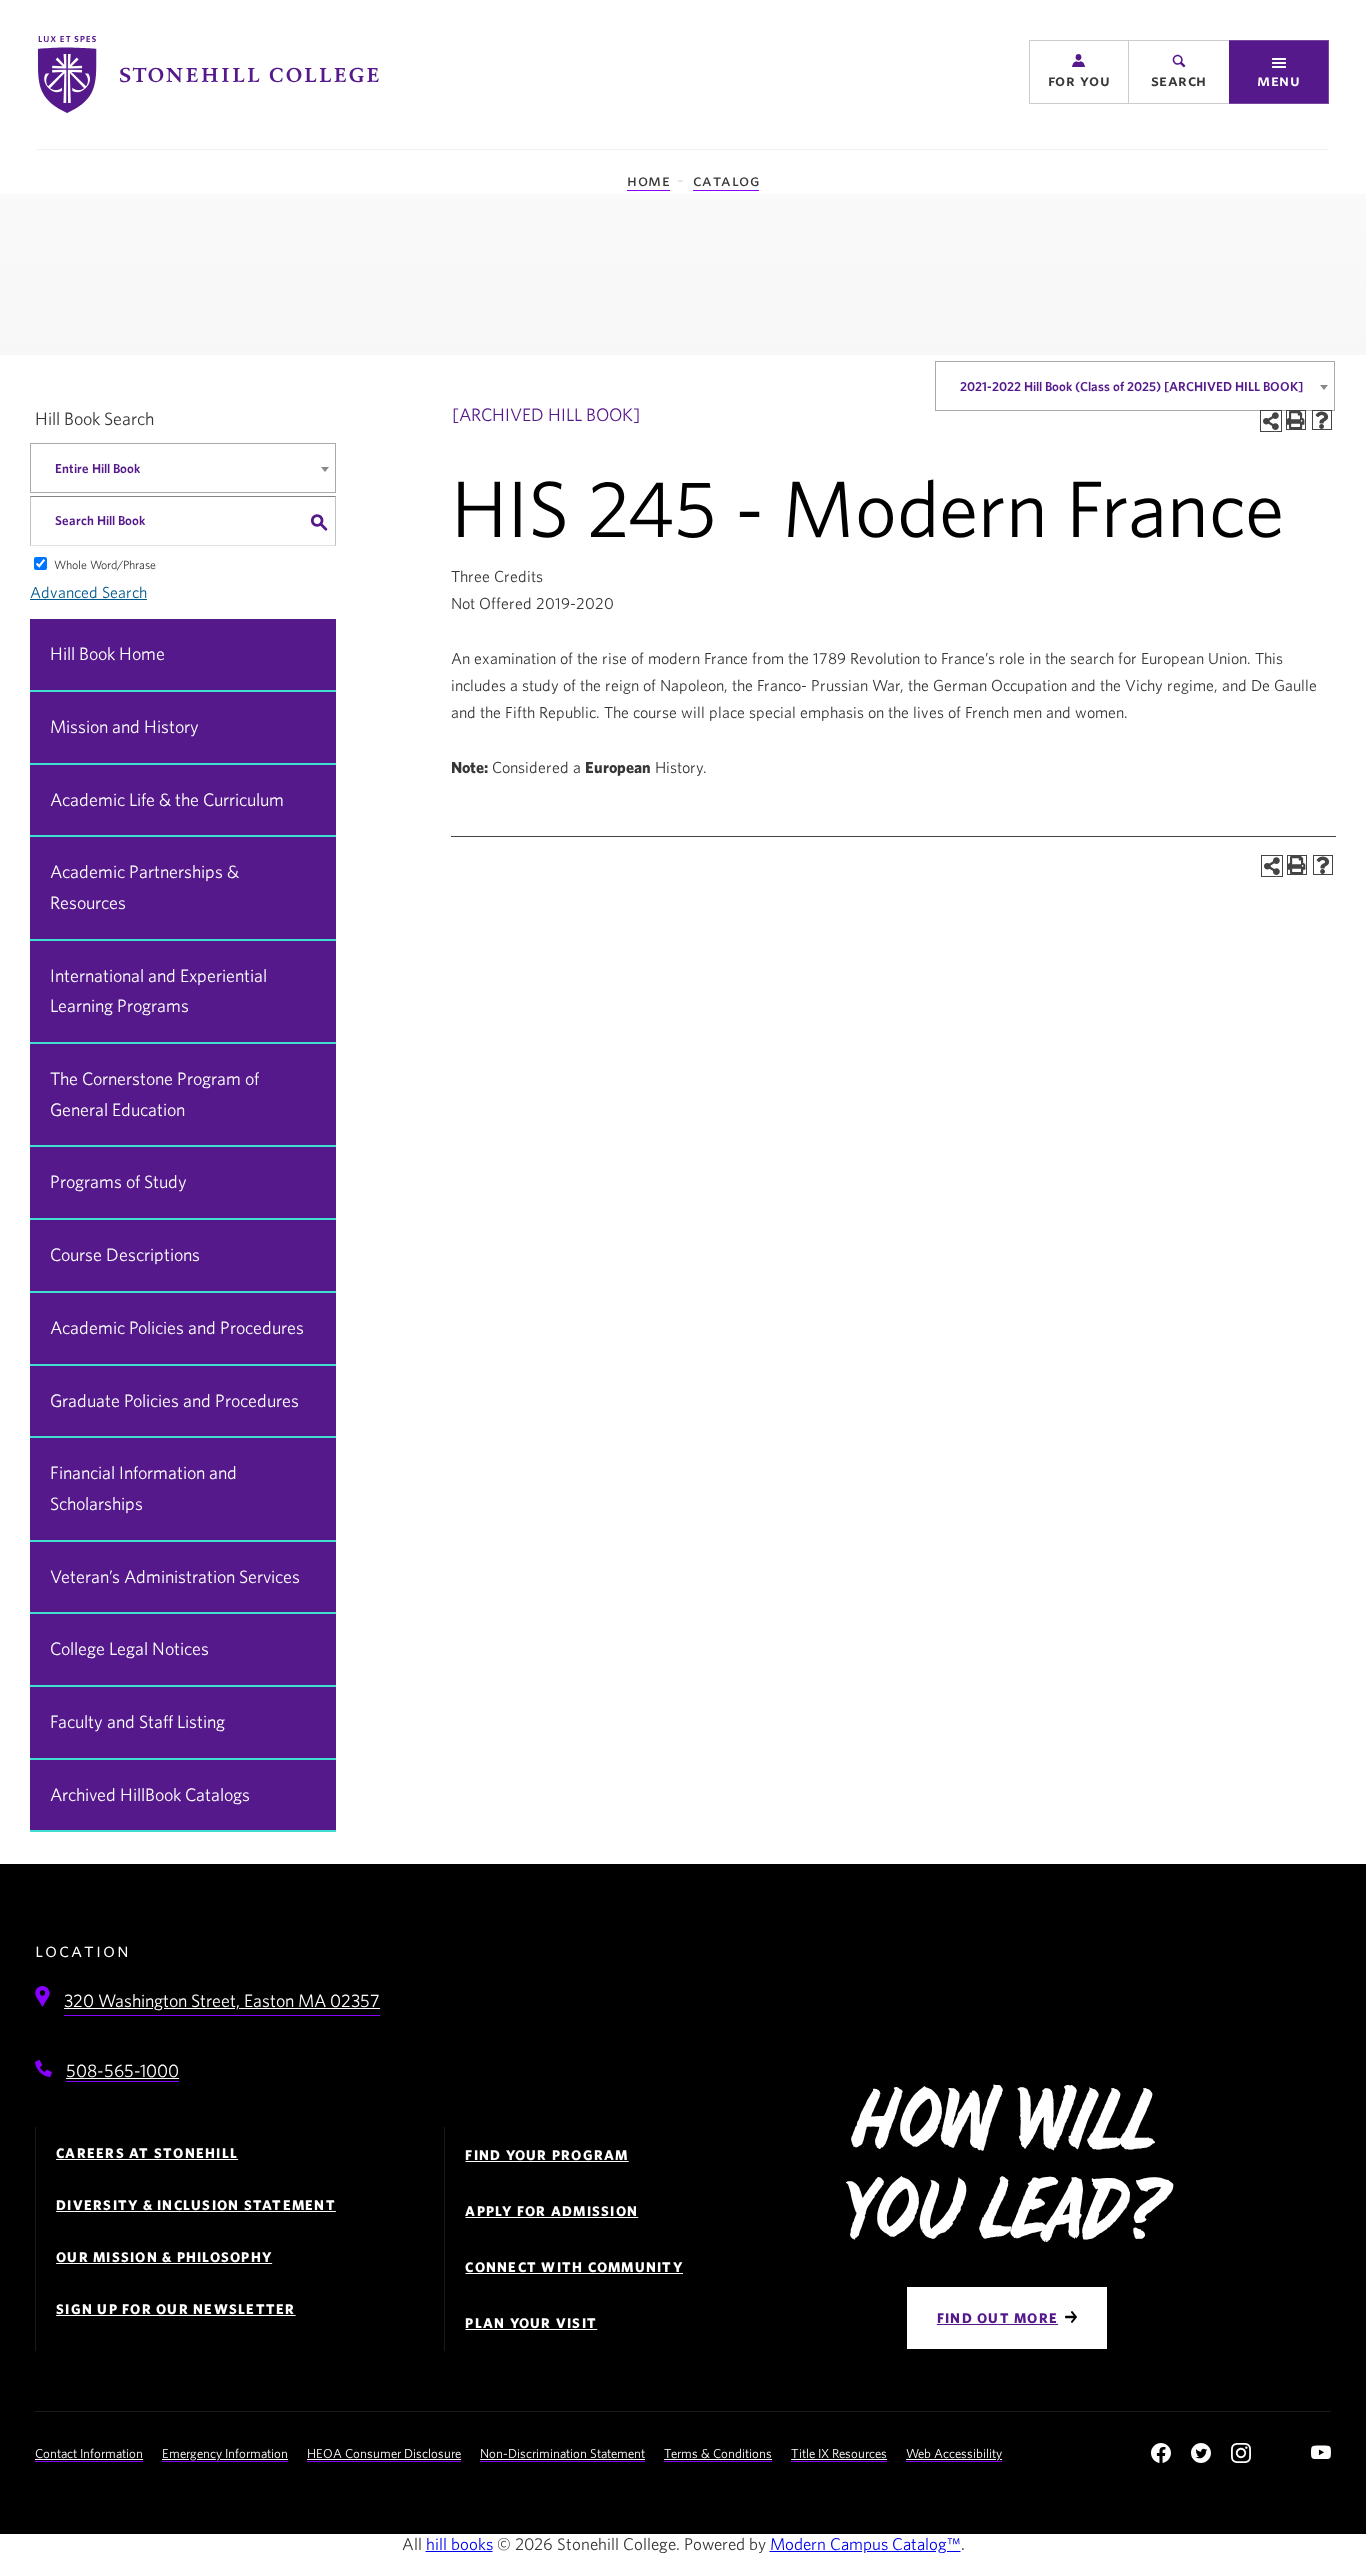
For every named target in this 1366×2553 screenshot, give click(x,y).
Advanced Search (88, 592)
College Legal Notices (129, 1648)
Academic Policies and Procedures (177, 1327)
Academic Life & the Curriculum (167, 799)
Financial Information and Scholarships (143, 1488)
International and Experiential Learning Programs (158, 991)
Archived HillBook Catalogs (150, 1794)
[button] (1079, 72)
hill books (459, 2543)
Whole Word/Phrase (105, 564)
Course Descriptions (125, 1254)
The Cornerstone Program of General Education (154, 1094)
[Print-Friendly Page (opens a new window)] (1296, 420)
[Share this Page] (1271, 421)
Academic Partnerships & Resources (144, 887)
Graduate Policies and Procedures (174, 1400)
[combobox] (1135, 386)
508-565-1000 (122, 2070)
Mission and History (124, 726)
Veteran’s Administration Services (175, 1576)
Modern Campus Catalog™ (865, 2543)
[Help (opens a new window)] (1322, 420)
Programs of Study (118, 1181)
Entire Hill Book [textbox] (97, 468)
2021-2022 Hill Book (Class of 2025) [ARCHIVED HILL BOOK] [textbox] (1131, 386)
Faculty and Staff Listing (137, 1721)
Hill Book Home (107, 653)
